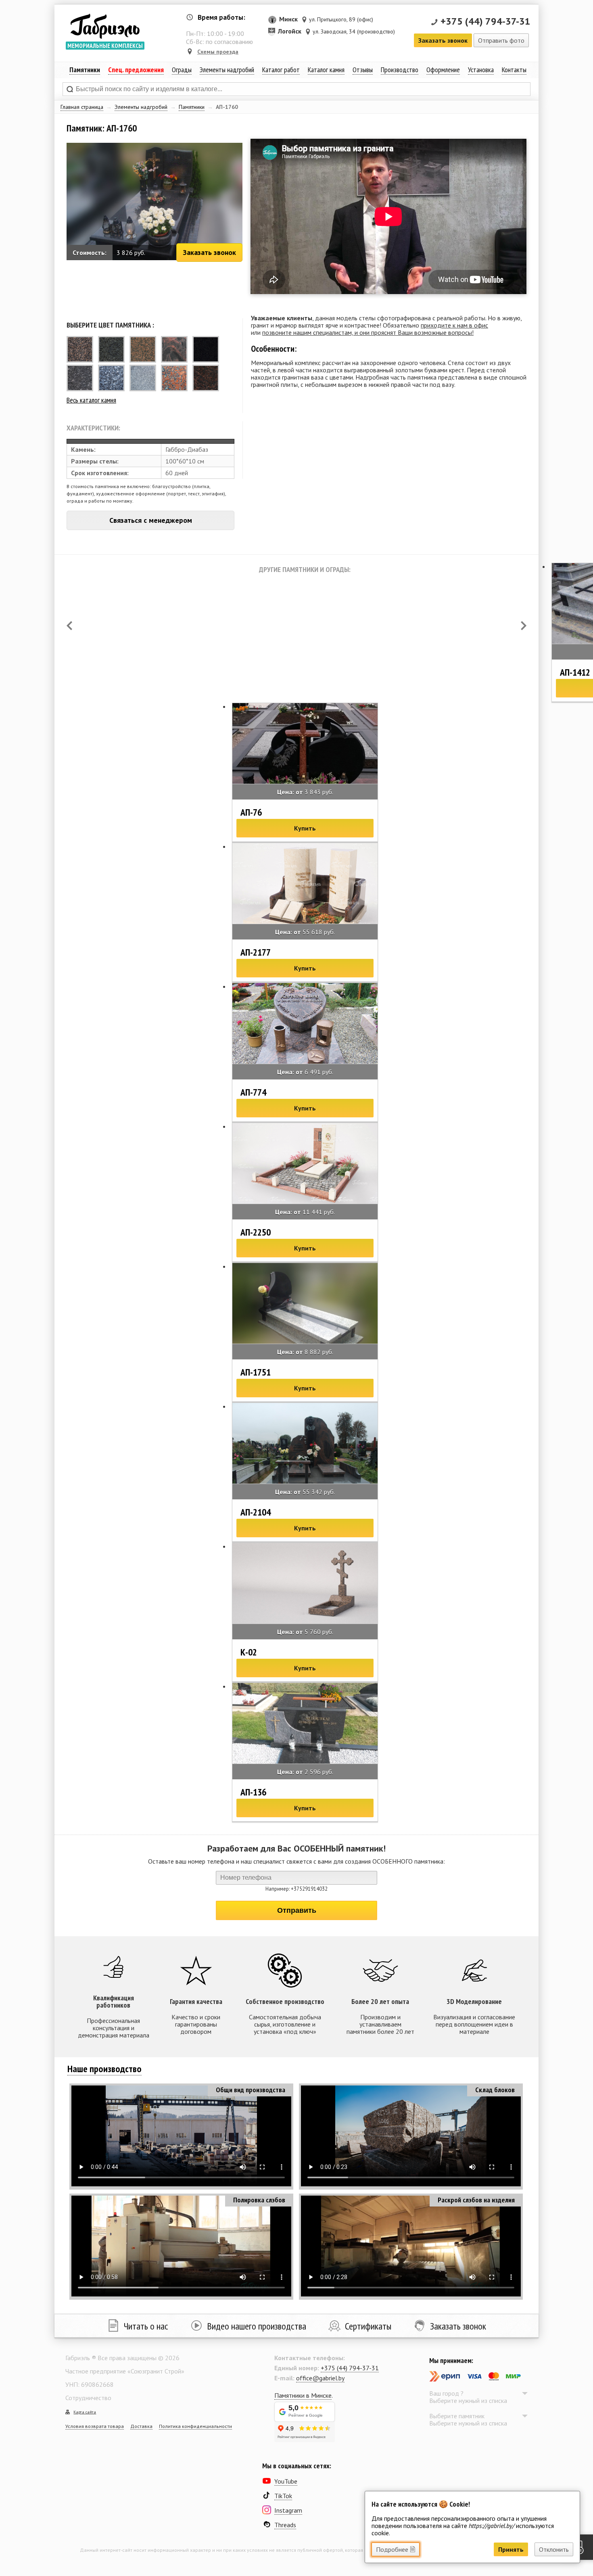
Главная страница (82, 107)
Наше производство (104, 2069)
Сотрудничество (88, 2398)
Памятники (192, 107)
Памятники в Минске (303, 2395)
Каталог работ (281, 70)
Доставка (141, 2426)
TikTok (283, 2496)
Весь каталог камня (91, 400)
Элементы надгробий (141, 107)
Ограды (182, 70)
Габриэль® (105, 26)
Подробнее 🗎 (396, 2549)
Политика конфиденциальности (195, 2426)
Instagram (288, 2510)
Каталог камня (326, 70)
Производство (400, 70)
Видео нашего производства (257, 2326)
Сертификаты (368, 2326)
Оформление (443, 70)
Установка (481, 70)
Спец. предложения (136, 70)
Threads (285, 2525)
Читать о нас (146, 2326)
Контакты (514, 70)
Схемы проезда (218, 52)
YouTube (286, 2481)
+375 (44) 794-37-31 (485, 21)
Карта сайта (85, 2412)
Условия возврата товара (95, 2426)
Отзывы (363, 70)
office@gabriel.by (320, 2378)
